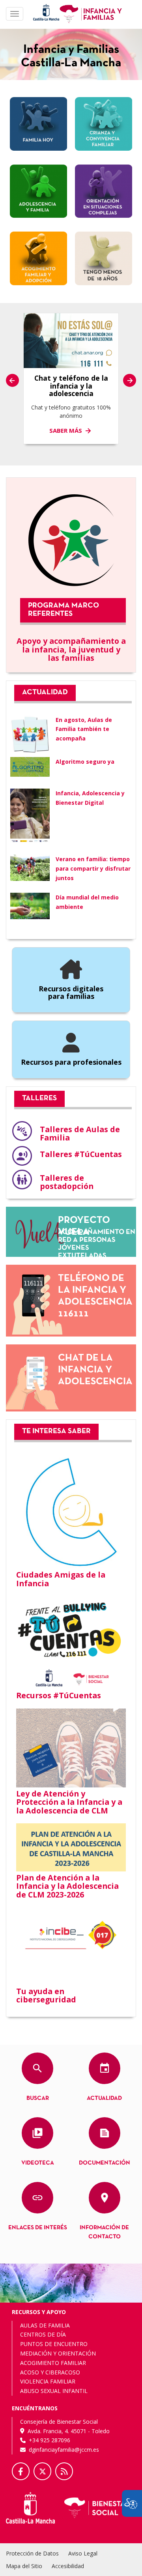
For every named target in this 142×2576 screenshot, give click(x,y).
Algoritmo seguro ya (85, 762)
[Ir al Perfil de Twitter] (42, 2471)
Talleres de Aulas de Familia (80, 1134)
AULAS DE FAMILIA (45, 2325)
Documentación (105, 2163)
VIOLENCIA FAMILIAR (48, 2381)
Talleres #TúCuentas (81, 1154)
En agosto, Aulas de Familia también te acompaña (84, 729)
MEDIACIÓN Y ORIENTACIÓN (58, 2353)
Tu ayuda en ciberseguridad (46, 1996)
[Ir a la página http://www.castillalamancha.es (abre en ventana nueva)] (46, 12)
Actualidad (104, 2098)
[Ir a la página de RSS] (64, 2471)
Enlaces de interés (38, 2228)
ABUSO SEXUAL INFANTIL (54, 2391)
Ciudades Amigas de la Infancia (61, 1579)
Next (130, 380)
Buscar (38, 2098)
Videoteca (38, 2163)
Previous (12, 380)
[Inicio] (91, 13)
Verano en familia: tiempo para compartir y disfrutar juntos (93, 868)
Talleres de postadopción (67, 1182)
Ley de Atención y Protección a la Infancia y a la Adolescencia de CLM (69, 1802)
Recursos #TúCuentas (59, 1695)
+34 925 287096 (50, 2440)
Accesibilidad (68, 2566)
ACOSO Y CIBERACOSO (50, 2372)
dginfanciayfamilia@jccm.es (64, 2450)
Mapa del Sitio (24, 2566)
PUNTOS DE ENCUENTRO (54, 2344)
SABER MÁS (66, 430)
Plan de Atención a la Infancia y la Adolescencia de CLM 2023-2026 (67, 1886)
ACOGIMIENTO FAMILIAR (53, 2363)
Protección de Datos (32, 2553)
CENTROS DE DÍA (43, 2334)
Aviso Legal (83, 2553)
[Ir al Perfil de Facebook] (21, 2471)
